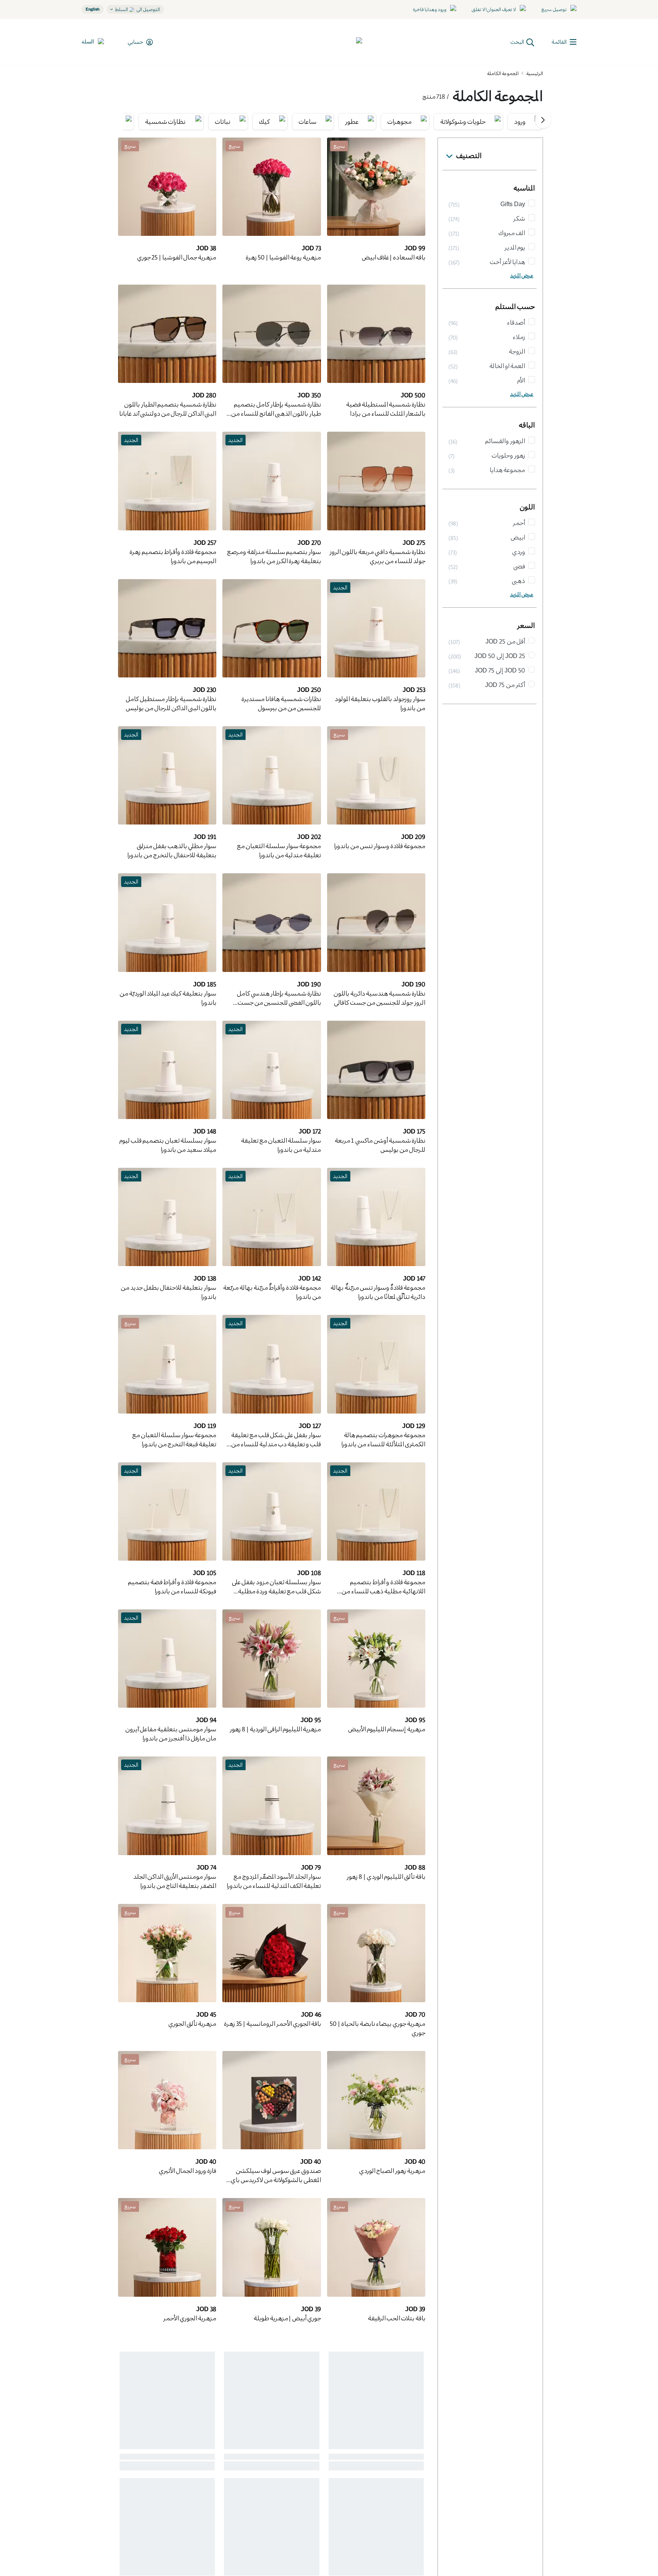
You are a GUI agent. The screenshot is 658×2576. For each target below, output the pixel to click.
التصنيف (469, 155)
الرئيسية (535, 73)
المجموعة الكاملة (503, 73)
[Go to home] (334, 42)
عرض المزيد (522, 275)
